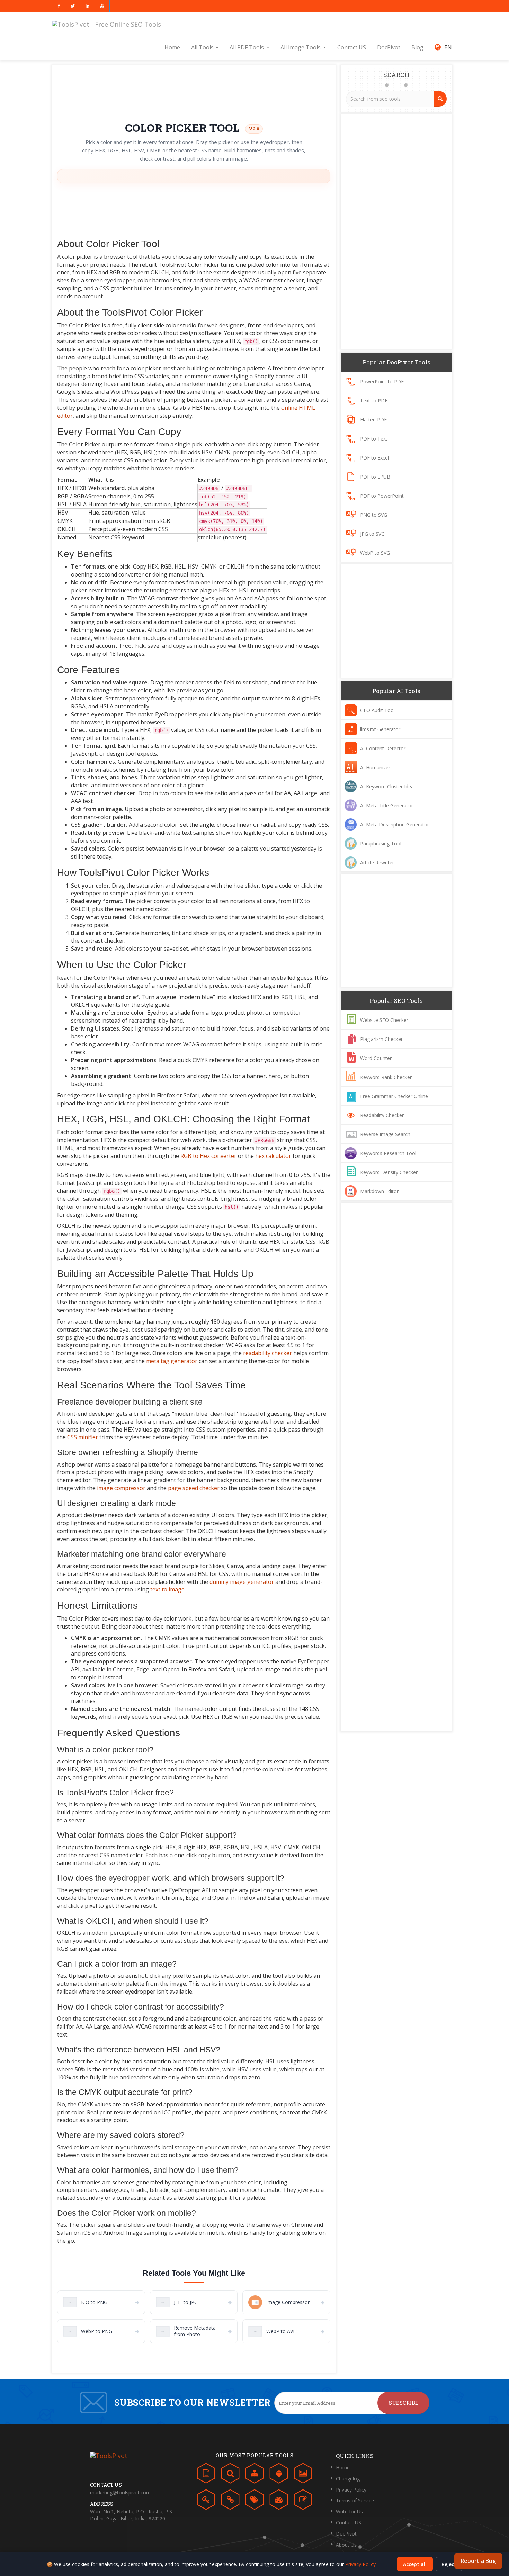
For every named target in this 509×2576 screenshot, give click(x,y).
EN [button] (447, 47)
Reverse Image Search (385, 1134)
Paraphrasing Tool (381, 843)
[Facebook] (59, 6)
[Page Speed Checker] (279, 2501)
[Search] (440, 99)
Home (172, 47)
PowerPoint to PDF (382, 382)
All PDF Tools (247, 47)
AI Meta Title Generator (387, 805)
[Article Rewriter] (303, 2501)
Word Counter (376, 1058)
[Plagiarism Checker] (230, 2475)
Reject (449, 2564)
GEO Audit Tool (377, 710)
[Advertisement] (194, 91)
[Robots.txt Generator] (279, 2475)
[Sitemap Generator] (254, 2475)
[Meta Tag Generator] (254, 2501)
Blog (417, 47)
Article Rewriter (377, 863)
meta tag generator (172, 1361)
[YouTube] (102, 6)
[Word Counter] (206, 2475)
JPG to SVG (372, 534)
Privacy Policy (351, 2490)
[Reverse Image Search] (303, 2475)
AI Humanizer (375, 767)
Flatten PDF (373, 420)
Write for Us (349, 2511)
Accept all (415, 2564)
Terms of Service (355, 2500)
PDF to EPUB (375, 477)
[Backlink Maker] (230, 2501)
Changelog (348, 2479)
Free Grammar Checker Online (394, 1096)
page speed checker (194, 1488)
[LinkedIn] (87, 6)
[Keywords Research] (206, 2501)
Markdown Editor (379, 1191)
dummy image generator (242, 1582)
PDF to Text (374, 439)
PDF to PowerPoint (382, 496)
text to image (167, 1589)
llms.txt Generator (380, 729)
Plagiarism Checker (381, 1039)
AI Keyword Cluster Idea (387, 786)
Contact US (352, 47)
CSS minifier (83, 1437)
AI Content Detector (383, 748)
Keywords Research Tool (388, 1153)
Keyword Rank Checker (386, 1077)
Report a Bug (478, 2561)
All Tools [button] (203, 47)
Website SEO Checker (384, 1020)
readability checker (267, 1353)
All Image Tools (301, 47)
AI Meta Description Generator (395, 824)
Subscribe (404, 2403)
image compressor (121, 1488)
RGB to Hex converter (208, 1156)
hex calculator (273, 1156)
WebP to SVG (375, 553)
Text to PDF (374, 401)
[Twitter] (73, 6)
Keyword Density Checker (389, 1172)
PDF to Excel (374, 458)
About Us (346, 2545)
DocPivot (389, 47)
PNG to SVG (374, 515)
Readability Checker (382, 1115)
